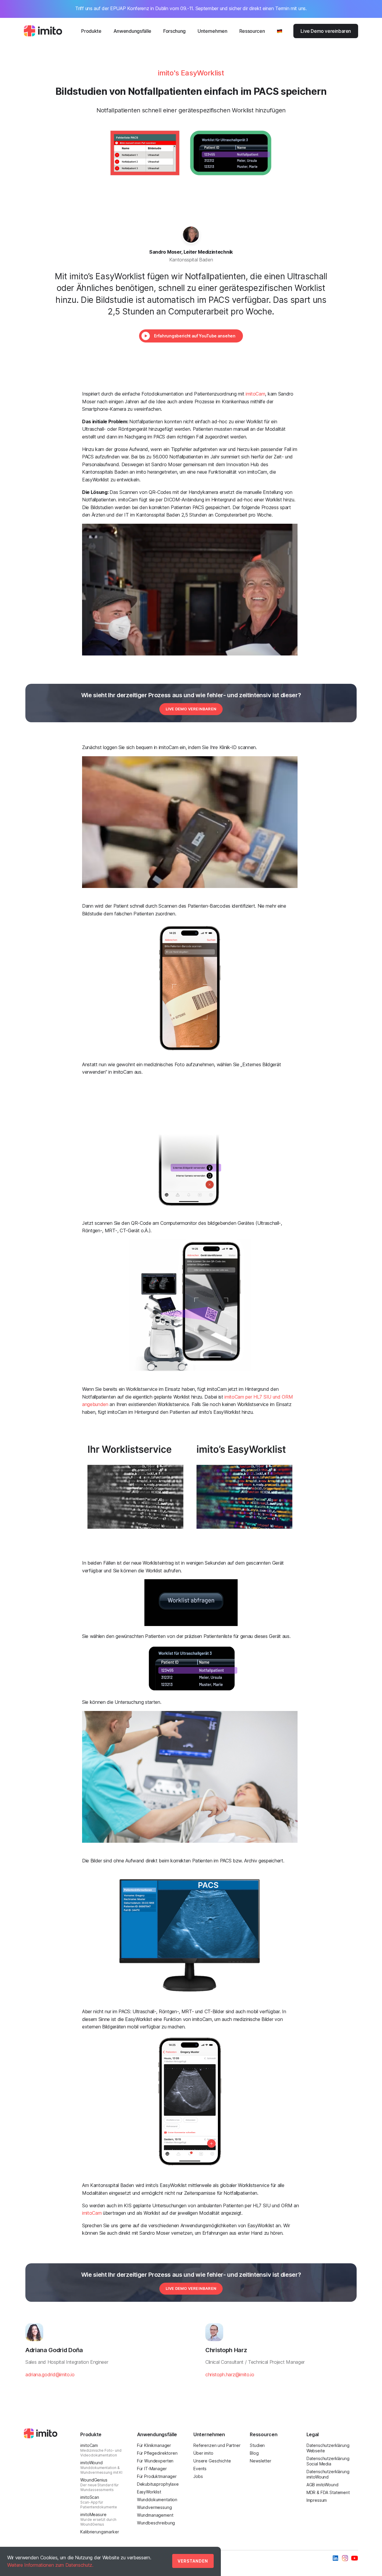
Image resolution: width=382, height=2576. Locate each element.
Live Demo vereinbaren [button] (191, 709)
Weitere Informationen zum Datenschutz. (50, 2565)
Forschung (174, 31)
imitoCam (255, 394)
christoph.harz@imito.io (230, 2374)
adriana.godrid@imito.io (50, 2374)
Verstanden (193, 2561)
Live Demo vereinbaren (326, 31)
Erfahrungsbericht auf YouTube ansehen (195, 336)
